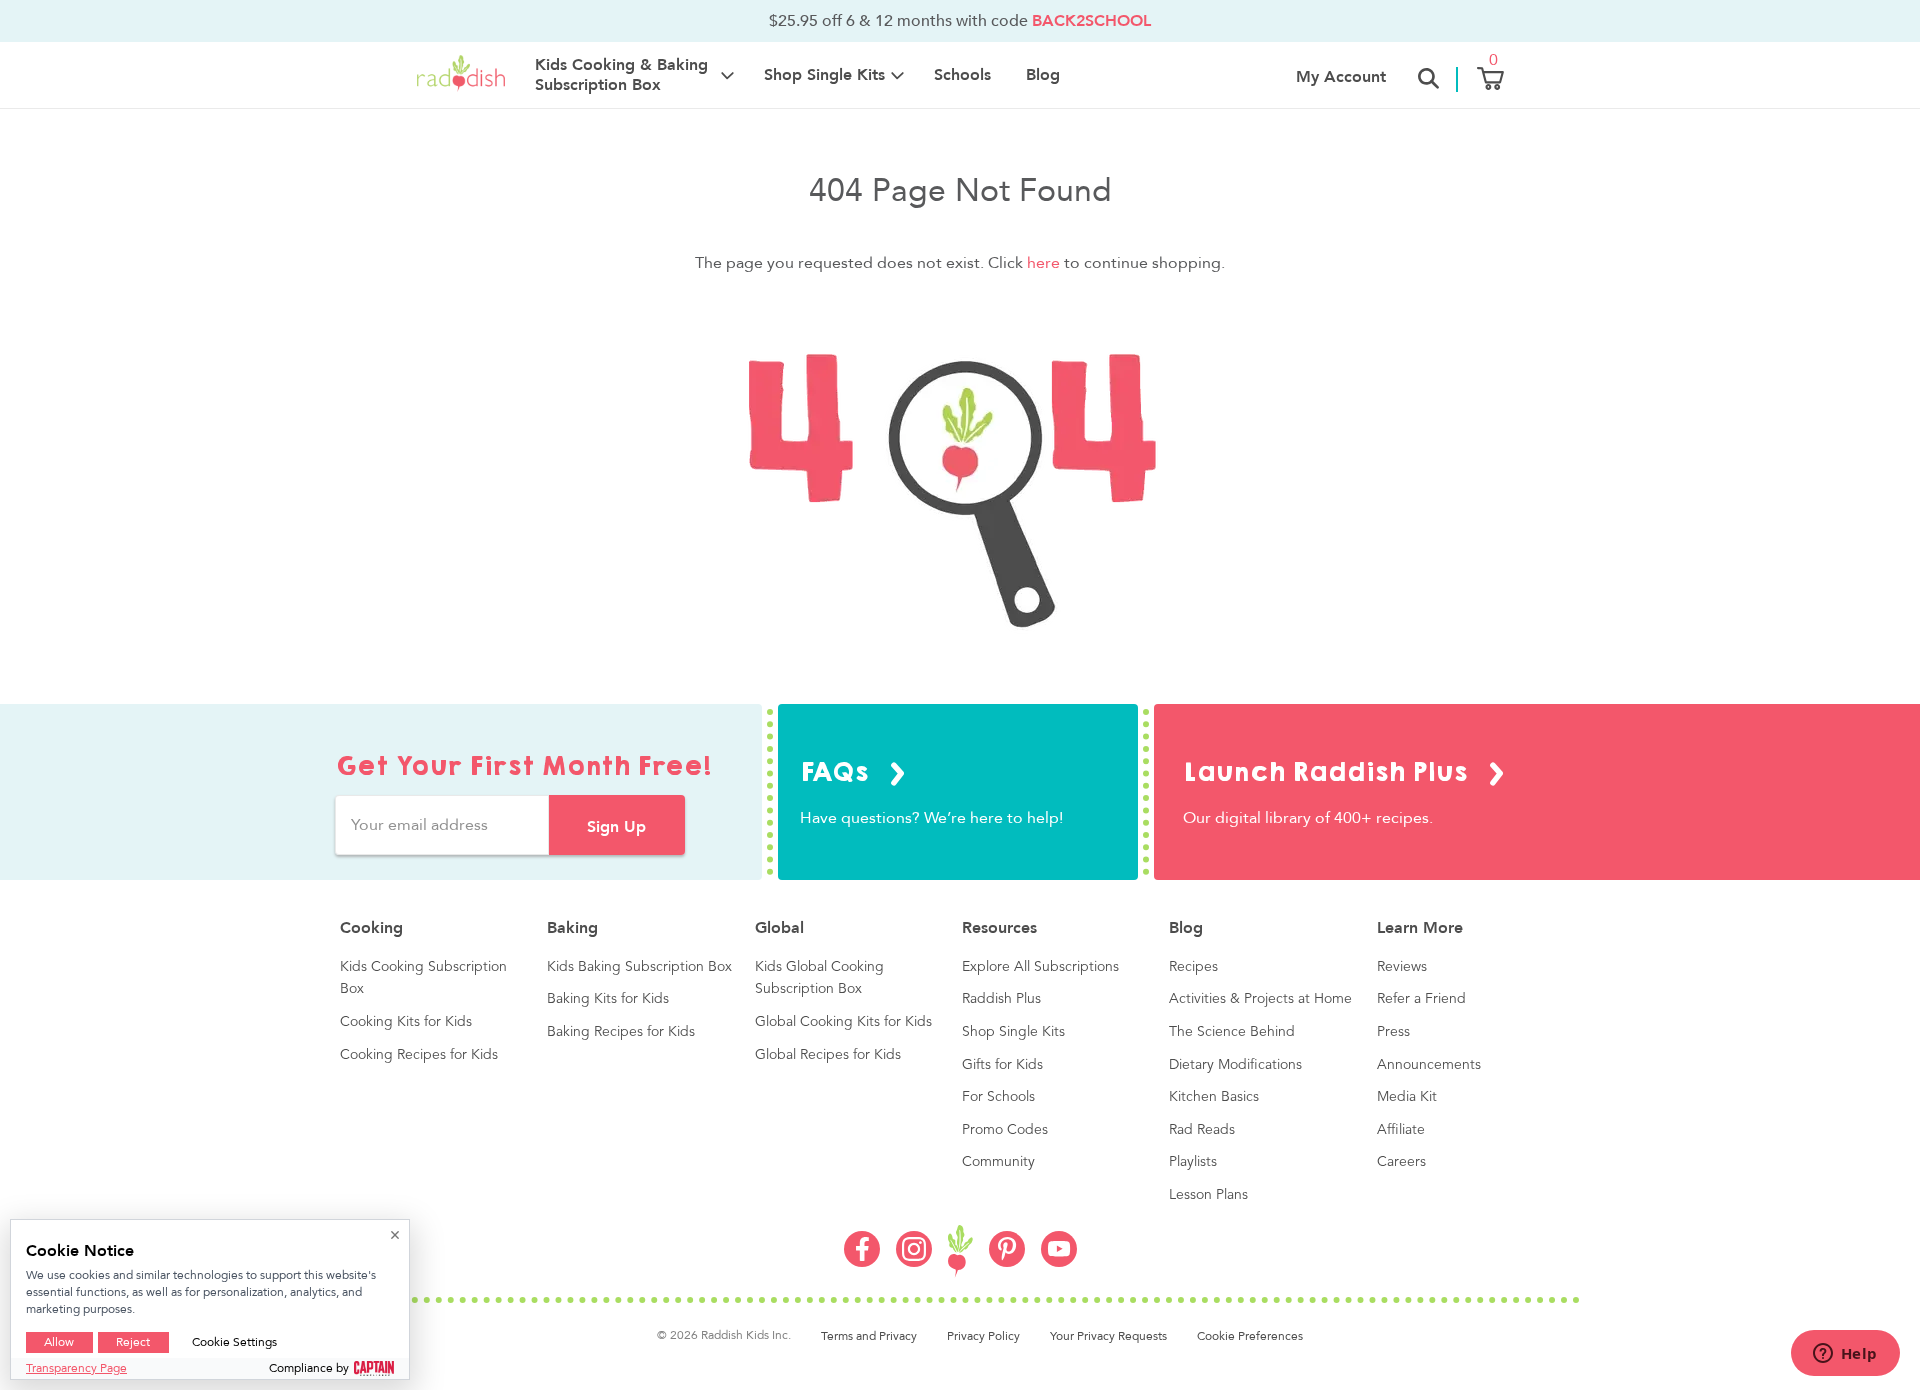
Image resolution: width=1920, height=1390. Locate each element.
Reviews (1402, 967)
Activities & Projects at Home (1260, 999)
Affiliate (1401, 1130)
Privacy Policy (983, 1336)
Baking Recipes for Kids (621, 1032)
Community (998, 1162)
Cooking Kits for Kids (406, 1022)
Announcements (1429, 1065)
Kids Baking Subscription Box (639, 967)
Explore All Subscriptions (1040, 967)
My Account (1341, 77)
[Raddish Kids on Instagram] (914, 1262)
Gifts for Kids (1002, 1065)
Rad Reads (1202, 1130)
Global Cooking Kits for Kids (843, 1022)
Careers (1401, 1162)
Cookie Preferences (1250, 1336)
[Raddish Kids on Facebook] (862, 1262)
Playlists (1193, 1162)
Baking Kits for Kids (608, 999)
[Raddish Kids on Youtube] (1059, 1262)
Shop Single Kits (1013, 1032)
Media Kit (1407, 1097)
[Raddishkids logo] (960, 1251)
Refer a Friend (1421, 999)
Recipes (1193, 967)
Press (1393, 1032)
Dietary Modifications (1235, 1065)
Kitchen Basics (1214, 1097)
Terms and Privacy (869, 1336)
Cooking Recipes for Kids (419, 1055)
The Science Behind (1232, 1032)
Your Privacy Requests (1108, 1336)
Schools (962, 75)
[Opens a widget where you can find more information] (1845, 1355)
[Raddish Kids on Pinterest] (1007, 1262)
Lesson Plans (1208, 1195)
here (1043, 263)
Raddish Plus (1001, 999)
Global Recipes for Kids (828, 1055)
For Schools (998, 1097)
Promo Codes (1005, 1130)
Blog (1043, 75)
